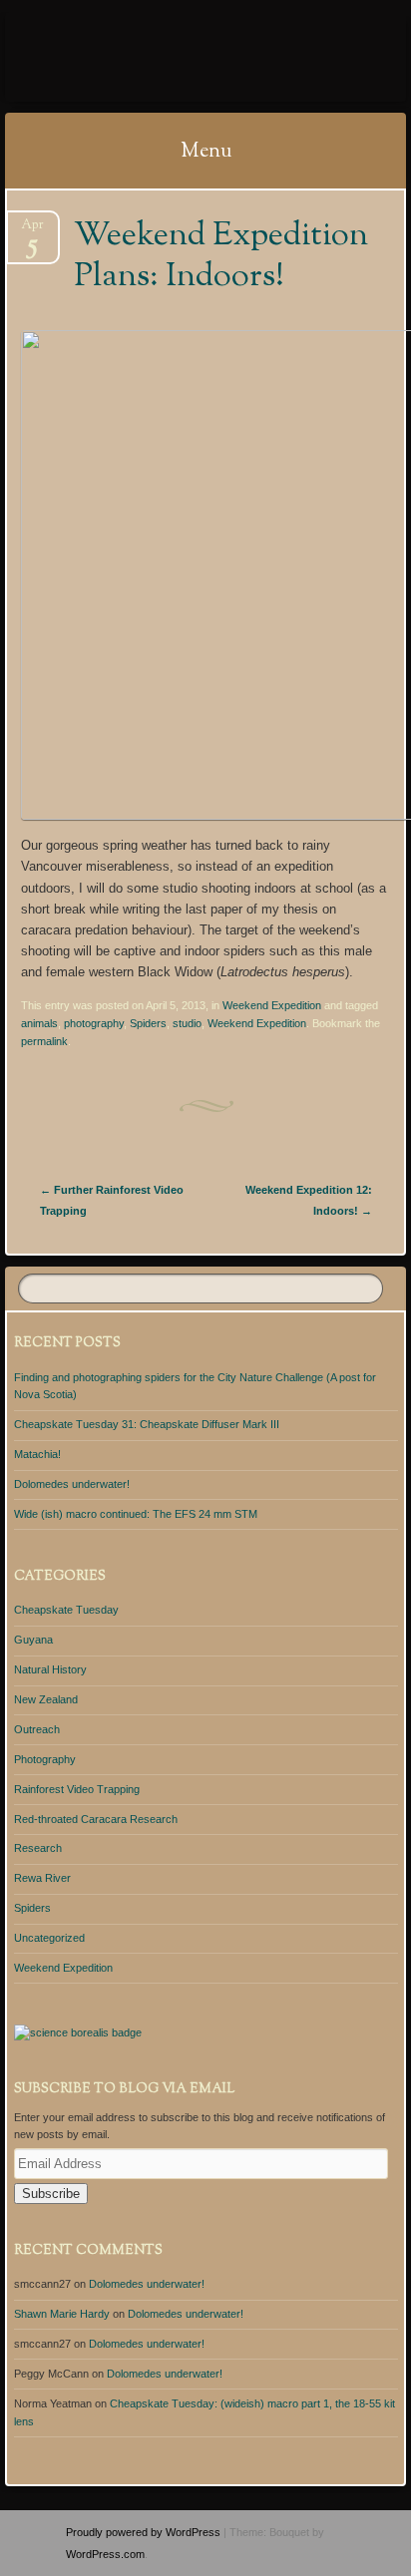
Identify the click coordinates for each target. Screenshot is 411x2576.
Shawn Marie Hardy (62, 2314)
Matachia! (37, 1454)
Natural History (50, 1669)
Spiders (148, 1023)
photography (94, 1023)
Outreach (37, 1729)
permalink (44, 1041)
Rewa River (42, 1878)
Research (38, 1848)
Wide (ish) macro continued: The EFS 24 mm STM (136, 1514)
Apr (32, 231)
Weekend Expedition (272, 1005)
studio (187, 1023)
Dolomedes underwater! (72, 1484)
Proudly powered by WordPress (143, 2532)
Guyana (33, 1640)
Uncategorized (49, 1938)
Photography (45, 1759)
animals (39, 1023)
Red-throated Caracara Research (96, 1819)
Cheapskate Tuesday (66, 1610)
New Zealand (46, 1699)
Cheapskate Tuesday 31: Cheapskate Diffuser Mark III (147, 1424)
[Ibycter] (170, 57)
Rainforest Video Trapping (77, 1789)
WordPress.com (105, 2554)
